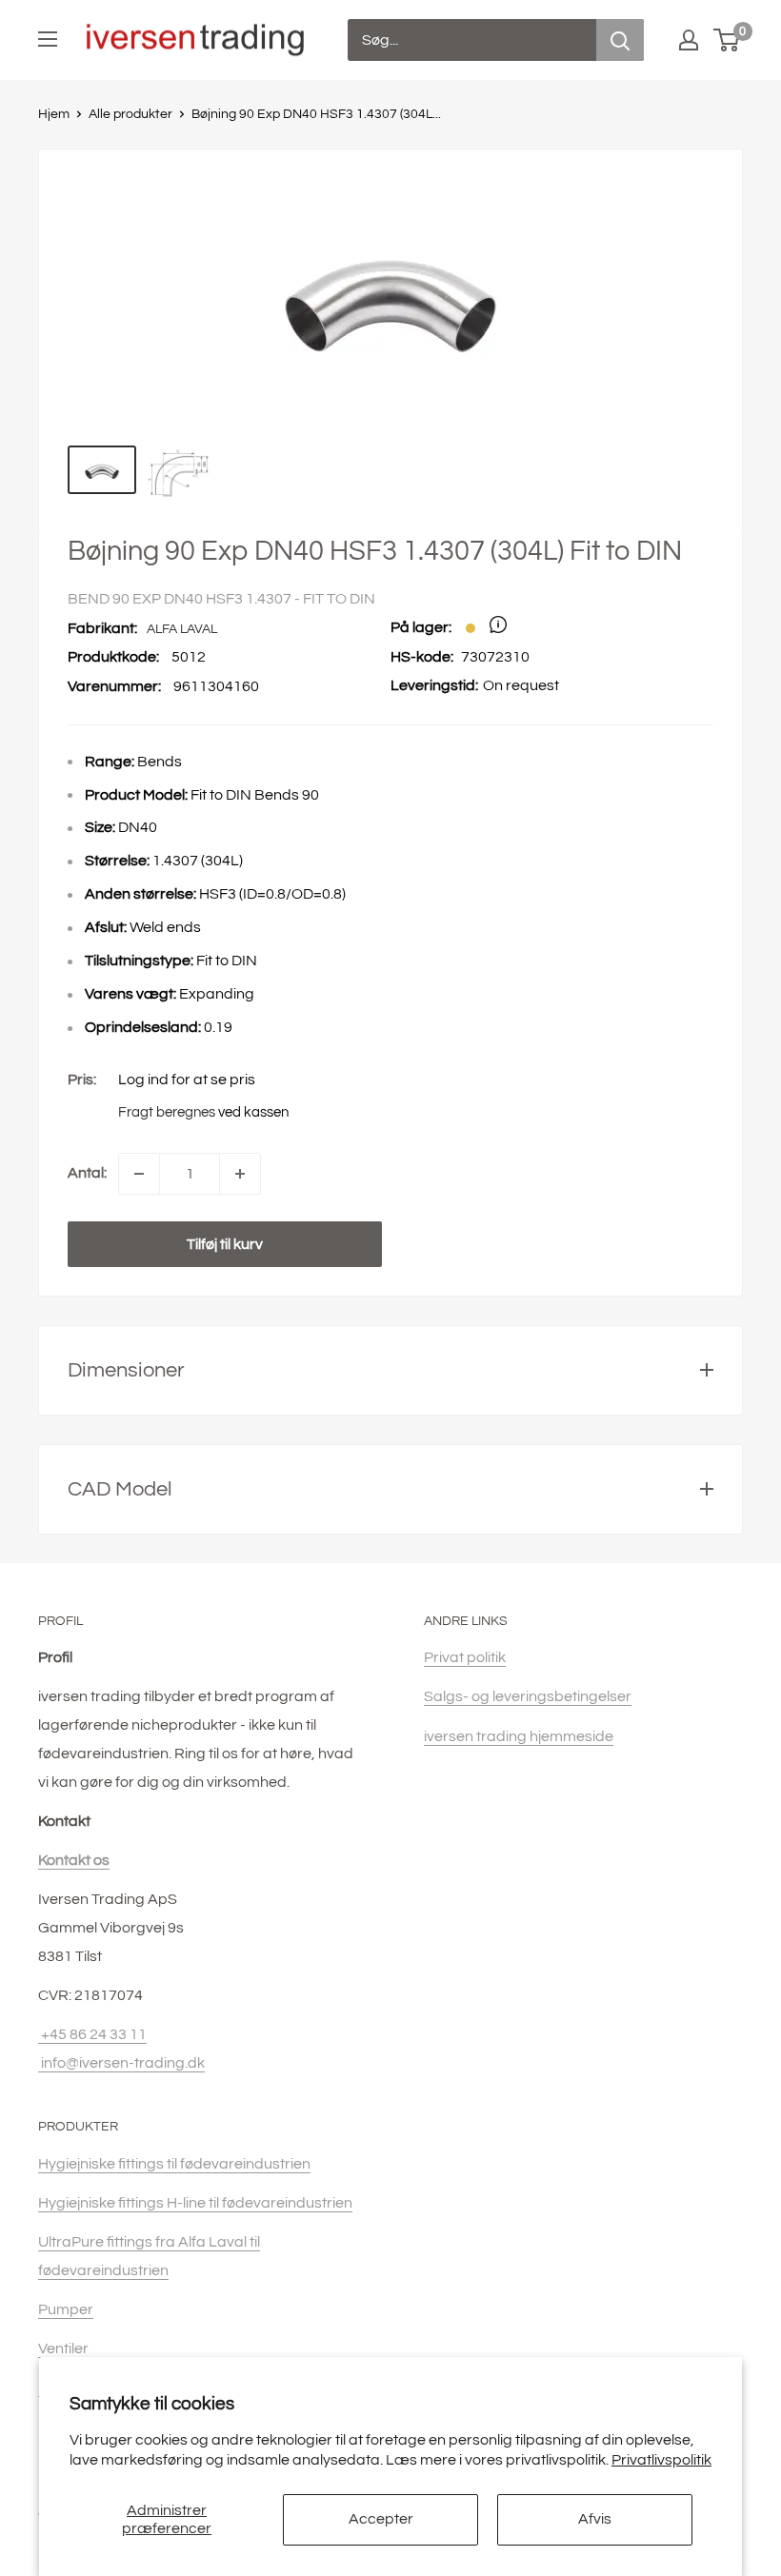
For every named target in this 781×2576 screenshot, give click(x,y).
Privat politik (465, 1657)
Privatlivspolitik (661, 2460)
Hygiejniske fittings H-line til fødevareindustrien (195, 2203)
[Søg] (620, 40)
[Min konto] (689, 40)
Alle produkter (130, 114)
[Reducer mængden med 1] (139, 1174)
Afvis (595, 2519)
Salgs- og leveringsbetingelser (528, 1696)
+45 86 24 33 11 (92, 2034)
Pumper (66, 2309)
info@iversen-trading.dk (121, 2063)
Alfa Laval (182, 629)
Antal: (87, 1173)
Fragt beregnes (167, 1112)
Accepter (381, 2519)
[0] (727, 40)
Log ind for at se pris (187, 1080)
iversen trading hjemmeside (519, 1736)
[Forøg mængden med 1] (240, 1174)
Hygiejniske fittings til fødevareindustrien (174, 2164)
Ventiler (63, 2348)
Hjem (54, 114)
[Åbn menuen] (48, 39)
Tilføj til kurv (225, 1244)
